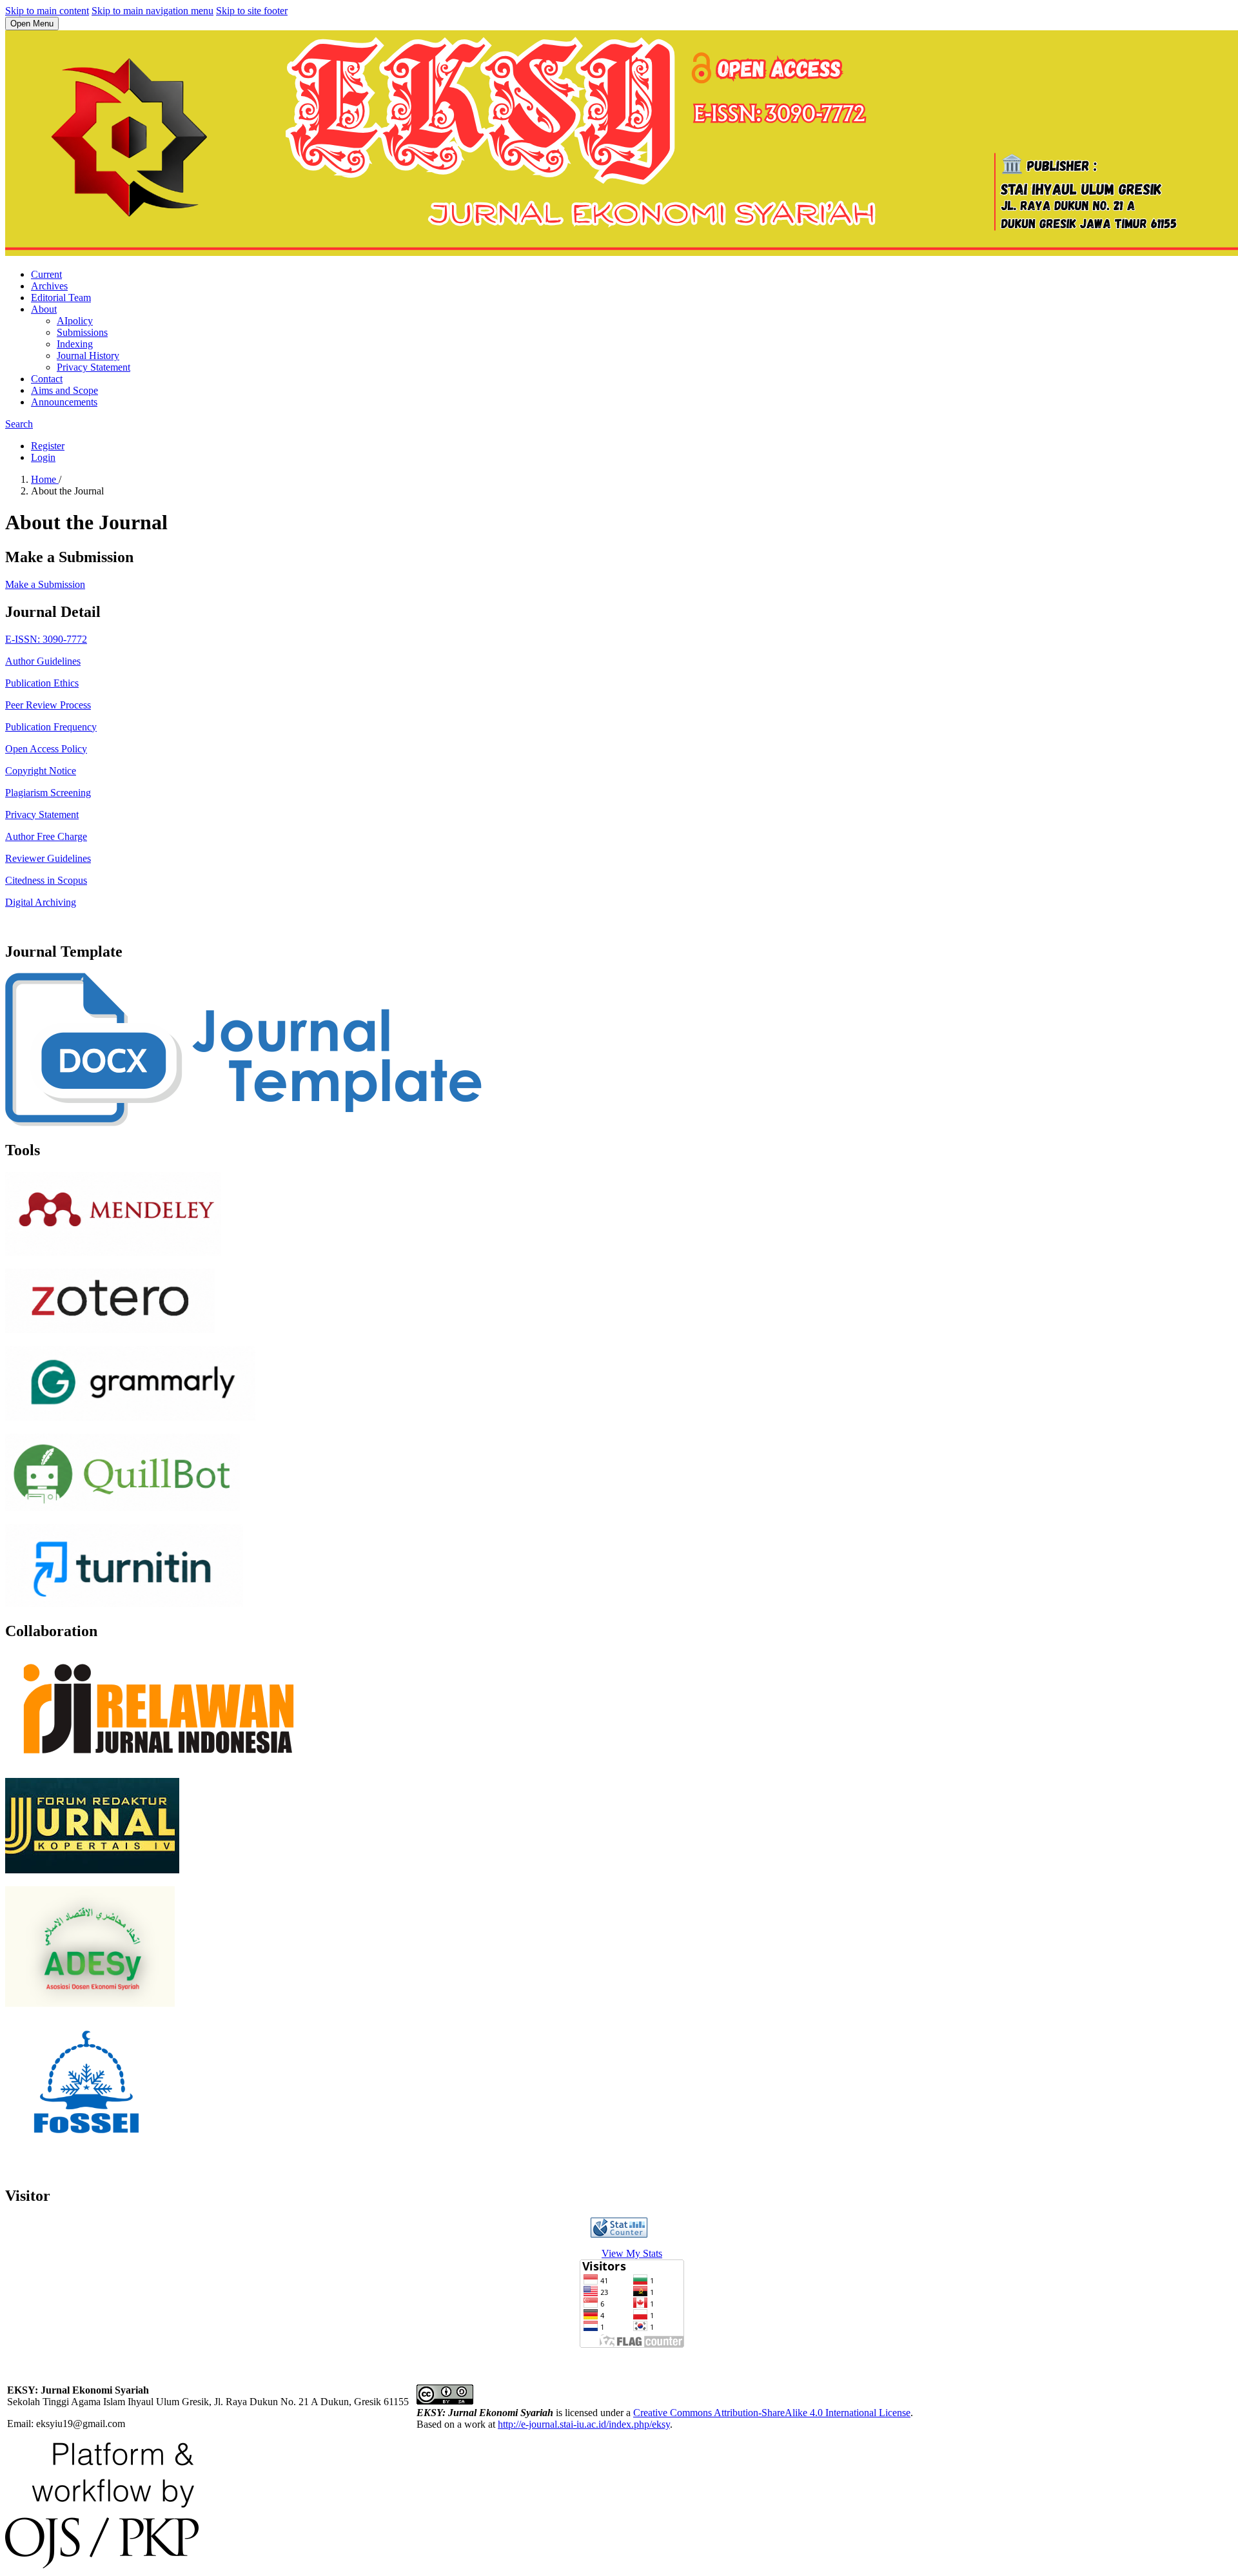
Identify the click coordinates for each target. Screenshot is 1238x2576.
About (44, 309)
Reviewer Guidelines (48, 858)
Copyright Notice (41, 771)
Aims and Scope (64, 390)
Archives (49, 286)
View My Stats (632, 2253)
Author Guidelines (43, 661)
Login (43, 457)
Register (48, 446)
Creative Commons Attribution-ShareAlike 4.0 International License (772, 2413)
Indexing (75, 344)
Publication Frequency (51, 727)
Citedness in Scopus (46, 880)
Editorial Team (61, 298)
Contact (47, 379)
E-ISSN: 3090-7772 (46, 639)
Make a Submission (45, 584)
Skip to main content (47, 11)
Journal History (88, 356)
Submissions (82, 332)
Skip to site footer (252, 11)
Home (45, 479)
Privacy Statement (93, 367)
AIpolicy (75, 321)
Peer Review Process (48, 705)
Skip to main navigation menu (152, 11)
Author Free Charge (46, 836)
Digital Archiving (41, 902)
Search (19, 424)
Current (46, 274)
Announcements (64, 402)
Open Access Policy (46, 749)
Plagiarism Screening (48, 793)
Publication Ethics (42, 683)
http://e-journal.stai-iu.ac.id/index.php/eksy (584, 2424)
